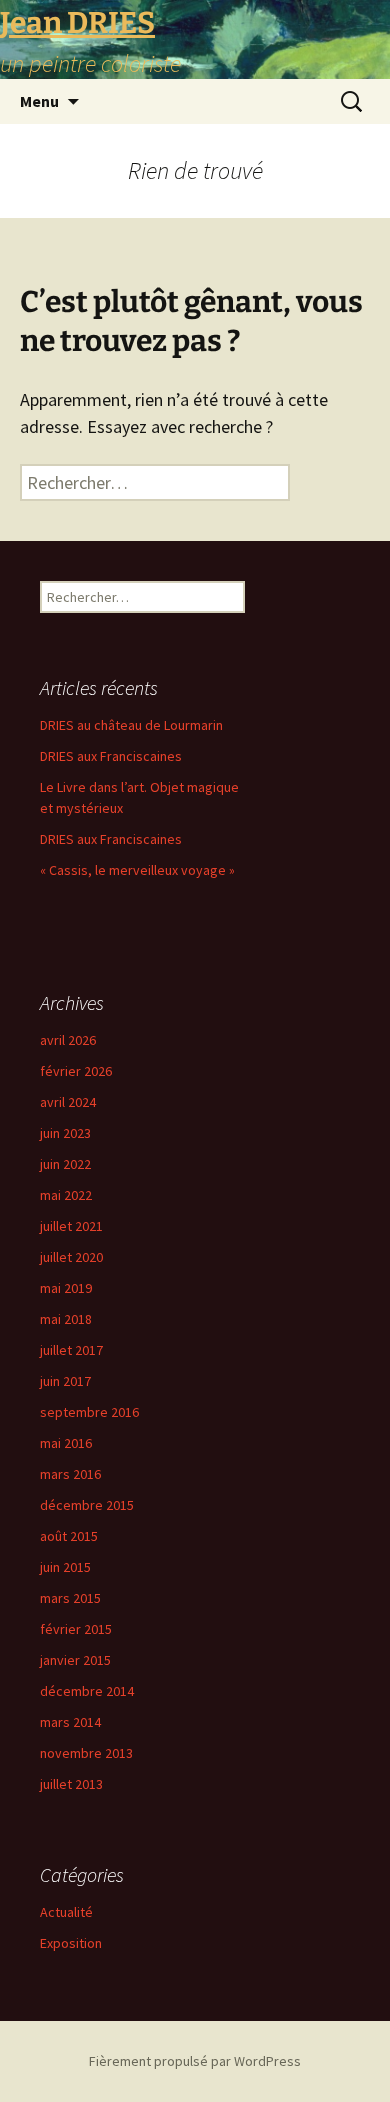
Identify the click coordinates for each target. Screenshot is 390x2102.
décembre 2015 (87, 1505)
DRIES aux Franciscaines (111, 756)
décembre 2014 (87, 1691)
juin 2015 (65, 1567)
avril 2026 (68, 1040)
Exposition (71, 1943)
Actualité (66, 1912)
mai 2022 (66, 1195)
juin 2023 (65, 1133)
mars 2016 (70, 1474)
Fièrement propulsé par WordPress (195, 2061)
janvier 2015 (75, 1660)
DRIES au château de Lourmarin (131, 725)
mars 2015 (70, 1598)
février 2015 (76, 1629)
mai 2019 (66, 1288)
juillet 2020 (71, 1257)
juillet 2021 (71, 1226)
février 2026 (76, 1071)
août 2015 (69, 1536)
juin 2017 (65, 1381)
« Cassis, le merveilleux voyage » (137, 870)
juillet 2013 (71, 1784)
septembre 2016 (89, 1412)
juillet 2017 (71, 1350)
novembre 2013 (86, 1753)
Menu (39, 101)
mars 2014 (70, 1722)
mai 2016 (66, 1443)
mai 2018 (66, 1319)
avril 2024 (68, 1102)
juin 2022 (65, 1164)
